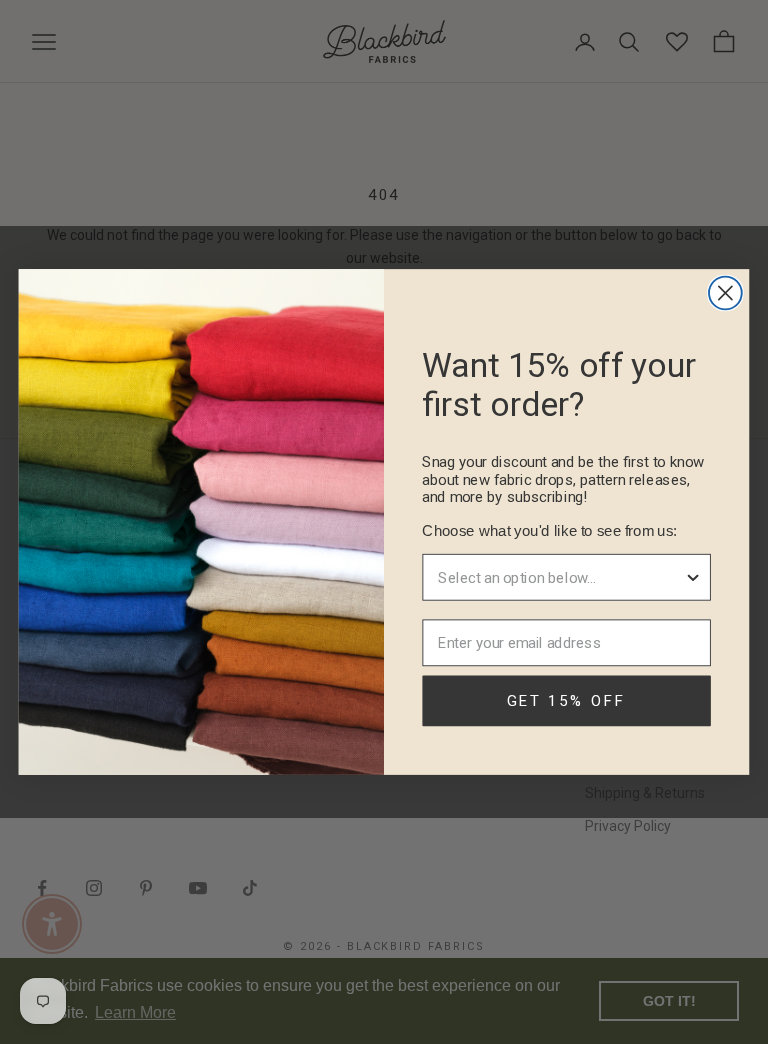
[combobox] (560, 577)
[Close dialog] (725, 293)
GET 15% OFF (567, 701)
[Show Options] (693, 577)
